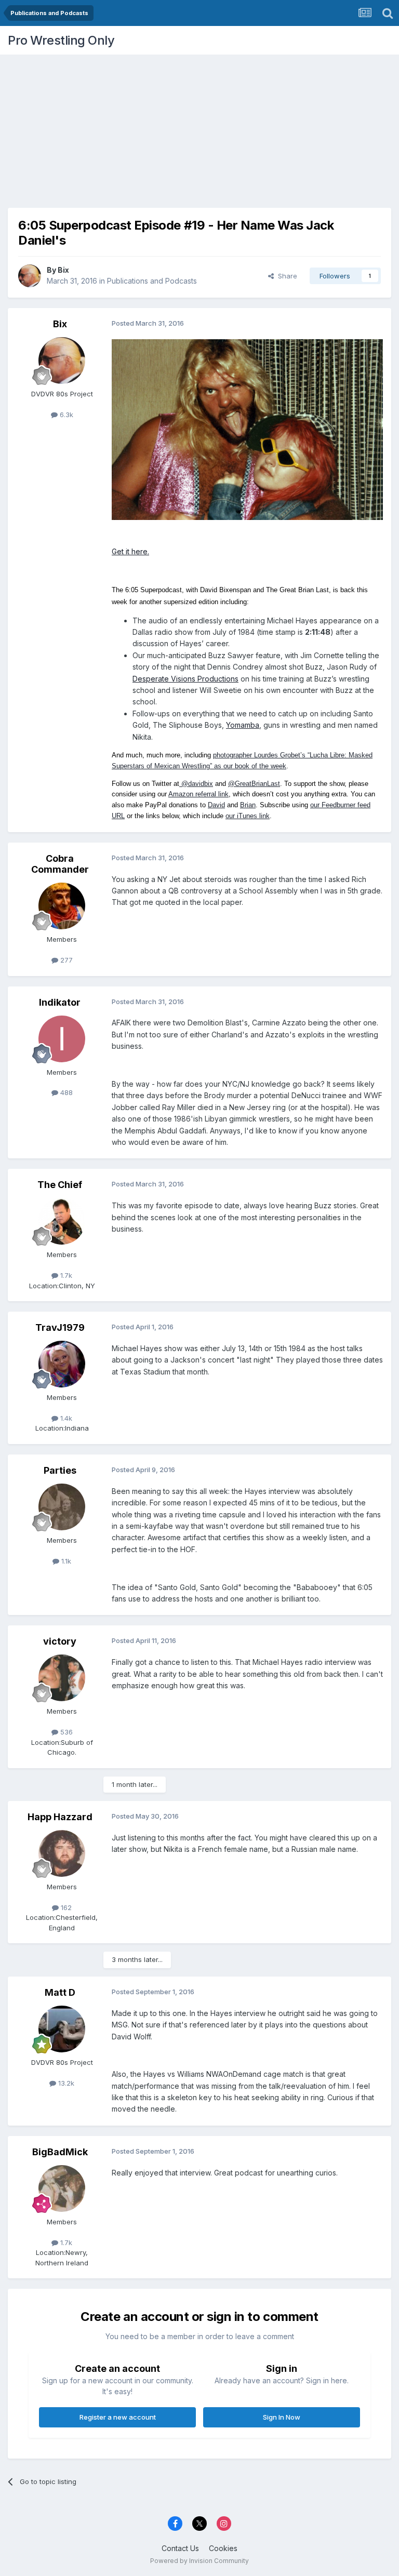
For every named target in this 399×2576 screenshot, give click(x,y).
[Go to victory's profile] (62, 1678)
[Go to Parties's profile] (62, 1507)
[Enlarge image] (247, 429)
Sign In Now (282, 2417)
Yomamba (243, 725)
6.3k (65, 415)
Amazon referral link (198, 794)
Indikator (60, 1002)
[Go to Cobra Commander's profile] (62, 906)
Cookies (223, 2548)
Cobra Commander (60, 864)
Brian (248, 805)
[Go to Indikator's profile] (62, 1039)
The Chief (60, 1185)
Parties (60, 1470)
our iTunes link (248, 816)
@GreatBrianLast (254, 784)
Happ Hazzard (60, 1817)
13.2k (65, 2083)
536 (65, 1732)
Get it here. (130, 551)
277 (65, 960)
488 (65, 1092)
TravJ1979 (60, 1327)
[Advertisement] (199, 127)
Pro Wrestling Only (61, 40)
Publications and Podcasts (152, 281)
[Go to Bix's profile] (30, 276)
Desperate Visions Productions (185, 679)
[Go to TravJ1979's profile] (62, 1364)
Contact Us (180, 2548)
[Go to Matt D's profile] (62, 2029)
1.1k (65, 1561)
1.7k (65, 1275)
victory (60, 1641)
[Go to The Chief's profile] (62, 1221)
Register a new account (118, 2417)
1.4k (65, 1418)
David (216, 805)
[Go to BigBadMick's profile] (62, 2188)
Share (285, 276)
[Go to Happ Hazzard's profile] (62, 1853)
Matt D (60, 1992)
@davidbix (196, 784)
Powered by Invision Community (199, 2561)
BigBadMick (60, 2152)
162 (65, 1907)
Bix (63, 270)
